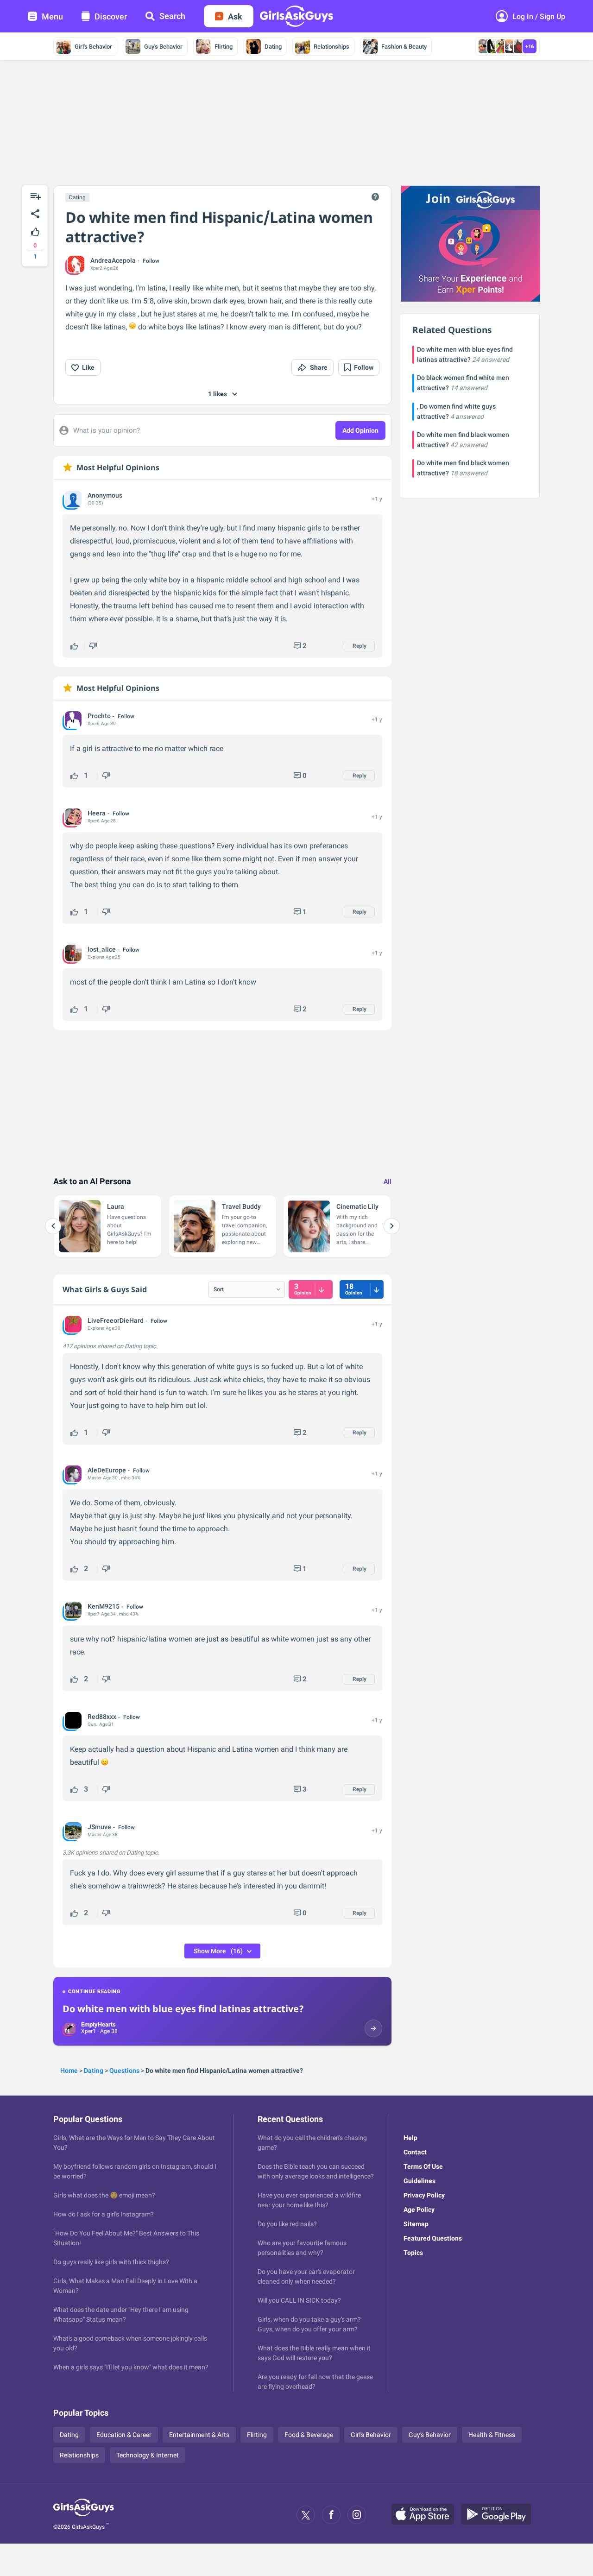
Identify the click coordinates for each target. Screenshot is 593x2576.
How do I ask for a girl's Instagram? (104, 2214)
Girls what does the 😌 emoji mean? (104, 2195)
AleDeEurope (107, 1470)
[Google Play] (499, 2515)
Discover (111, 16)
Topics (413, 2253)
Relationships (331, 47)
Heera (97, 813)
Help (410, 2138)
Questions (124, 2071)
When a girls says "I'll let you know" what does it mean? (131, 2367)
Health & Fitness (492, 2435)
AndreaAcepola (113, 260)
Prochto (99, 716)
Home (69, 2071)
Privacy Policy (424, 2195)
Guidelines (420, 2181)
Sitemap (416, 2224)
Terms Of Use (423, 2166)
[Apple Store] (426, 2515)
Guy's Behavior (163, 47)
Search (172, 16)
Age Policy (419, 2210)
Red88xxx (102, 1717)
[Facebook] (331, 2515)
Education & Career (124, 2435)
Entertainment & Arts (199, 2435)
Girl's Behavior (93, 47)
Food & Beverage (309, 2435)
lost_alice (102, 949)
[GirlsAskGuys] (84, 2515)
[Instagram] (357, 2515)
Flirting (224, 47)
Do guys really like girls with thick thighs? (111, 2262)
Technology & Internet (148, 2455)
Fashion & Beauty (404, 47)
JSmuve (99, 1827)
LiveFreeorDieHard (116, 1320)
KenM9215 (104, 1606)
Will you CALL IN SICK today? (299, 2300)
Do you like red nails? (287, 2224)
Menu (52, 16)
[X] (306, 2515)
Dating (273, 47)
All (388, 1181)
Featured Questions (433, 2238)
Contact (415, 2152)
